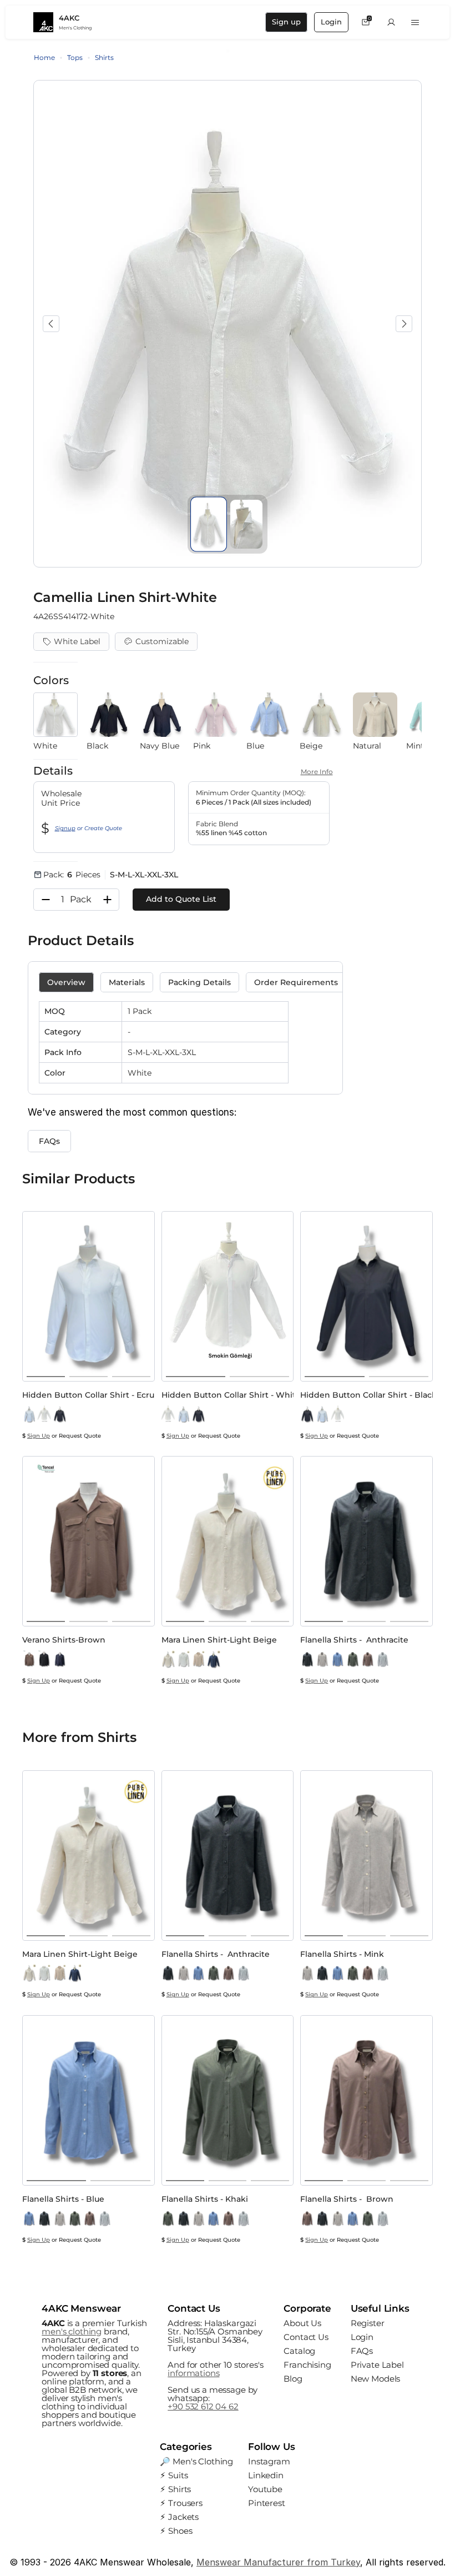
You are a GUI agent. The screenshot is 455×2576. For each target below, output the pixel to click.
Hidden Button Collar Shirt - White (231, 1395)
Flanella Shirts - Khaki (205, 2199)
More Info (317, 772)
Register (368, 2323)
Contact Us (306, 2337)
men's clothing (72, 2331)
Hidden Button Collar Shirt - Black (368, 1395)
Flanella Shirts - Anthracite (354, 1640)
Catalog (299, 2351)
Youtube (265, 2489)
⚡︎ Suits (174, 2475)
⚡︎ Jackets (179, 2517)
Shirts (104, 57)
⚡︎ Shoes (176, 2531)
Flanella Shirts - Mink (342, 1954)
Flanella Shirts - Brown (347, 2199)
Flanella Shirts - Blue (63, 2199)
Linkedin (266, 2475)
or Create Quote (89, 828)
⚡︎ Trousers (181, 2503)
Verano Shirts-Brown (64, 1640)
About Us (302, 2323)
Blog (293, 2379)
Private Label (377, 2365)
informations (193, 2373)
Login (362, 2337)
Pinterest (267, 2503)
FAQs (362, 2351)
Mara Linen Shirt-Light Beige (219, 1640)
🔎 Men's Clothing (196, 2461)
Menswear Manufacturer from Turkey (278, 2562)
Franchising (307, 2365)
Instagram (269, 2461)
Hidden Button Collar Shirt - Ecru (88, 1395)
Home (44, 57)
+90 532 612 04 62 (203, 2406)
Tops (75, 57)
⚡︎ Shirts (175, 2489)
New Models (376, 2379)
